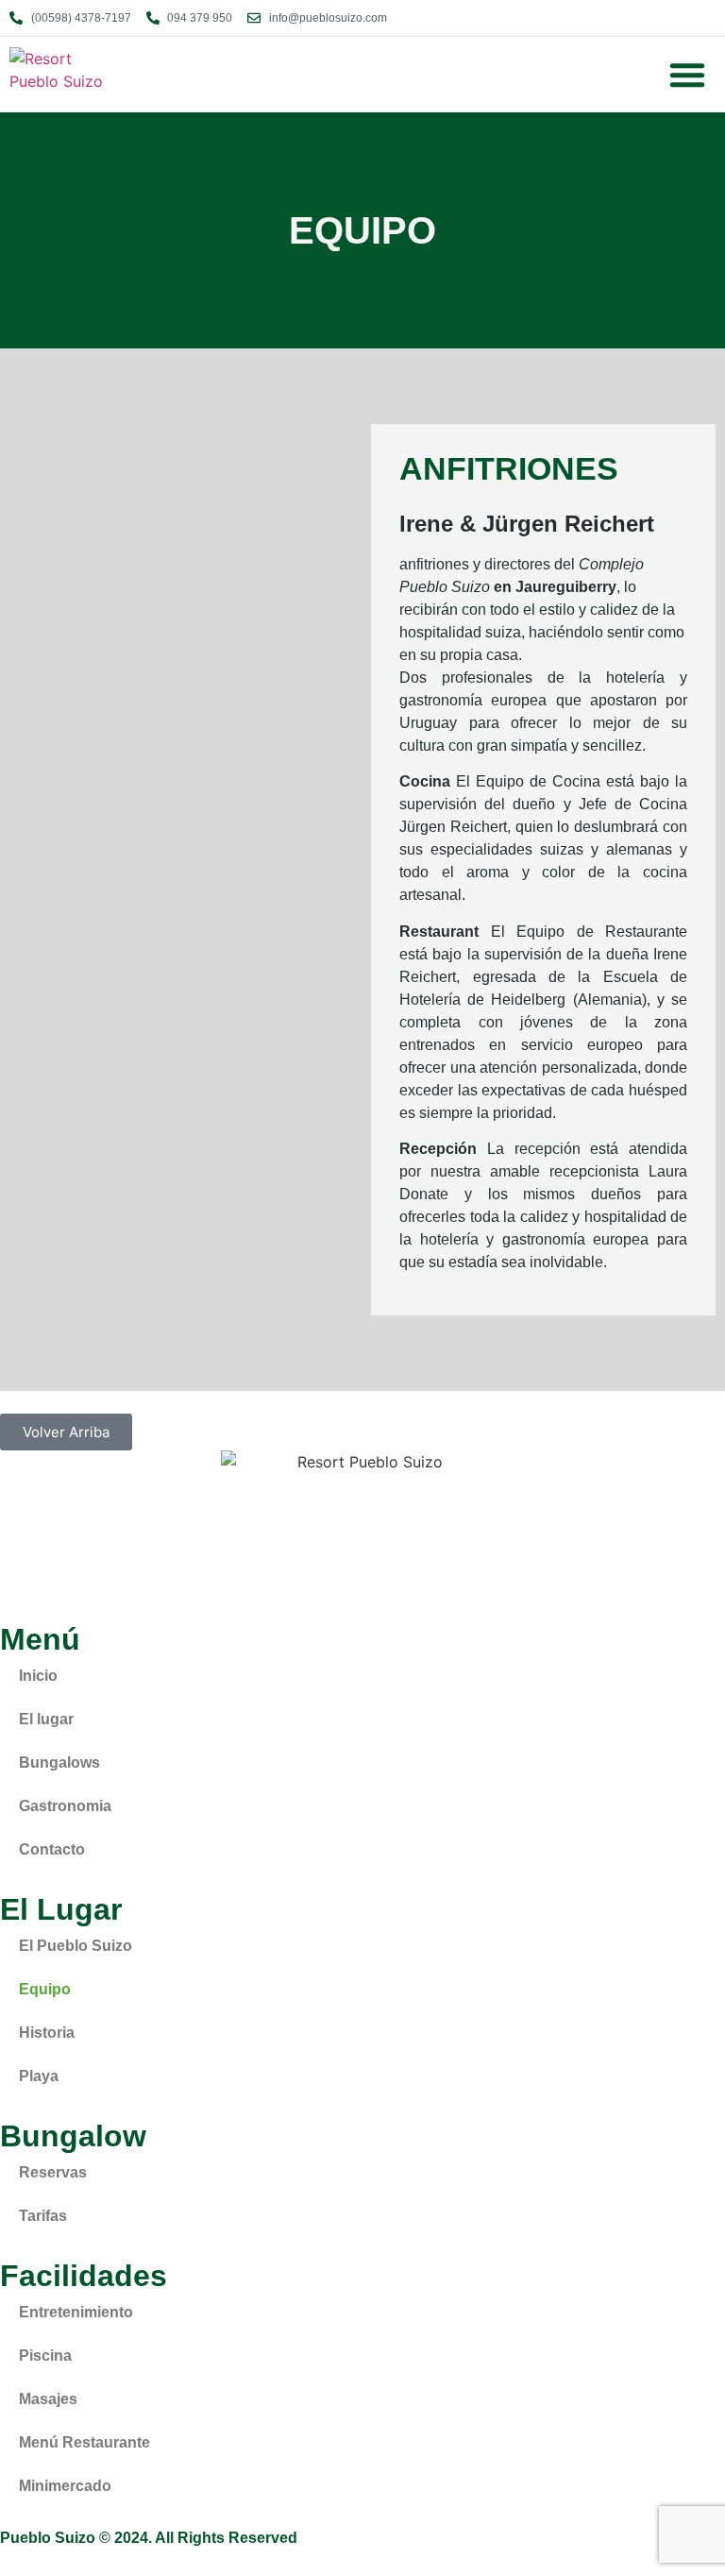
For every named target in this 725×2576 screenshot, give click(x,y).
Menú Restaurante (84, 2442)
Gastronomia (65, 1806)
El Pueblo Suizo (76, 1946)
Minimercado (65, 2486)
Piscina (45, 2356)
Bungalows (59, 1763)
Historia (47, 2033)
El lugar (46, 1719)
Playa (39, 2076)
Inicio (38, 1676)
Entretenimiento (76, 2312)
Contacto (52, 1849)
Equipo (45, 1989)
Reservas (53, 2172)
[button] (687, 75)
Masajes (48, 2399)
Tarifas (43, 2216)
